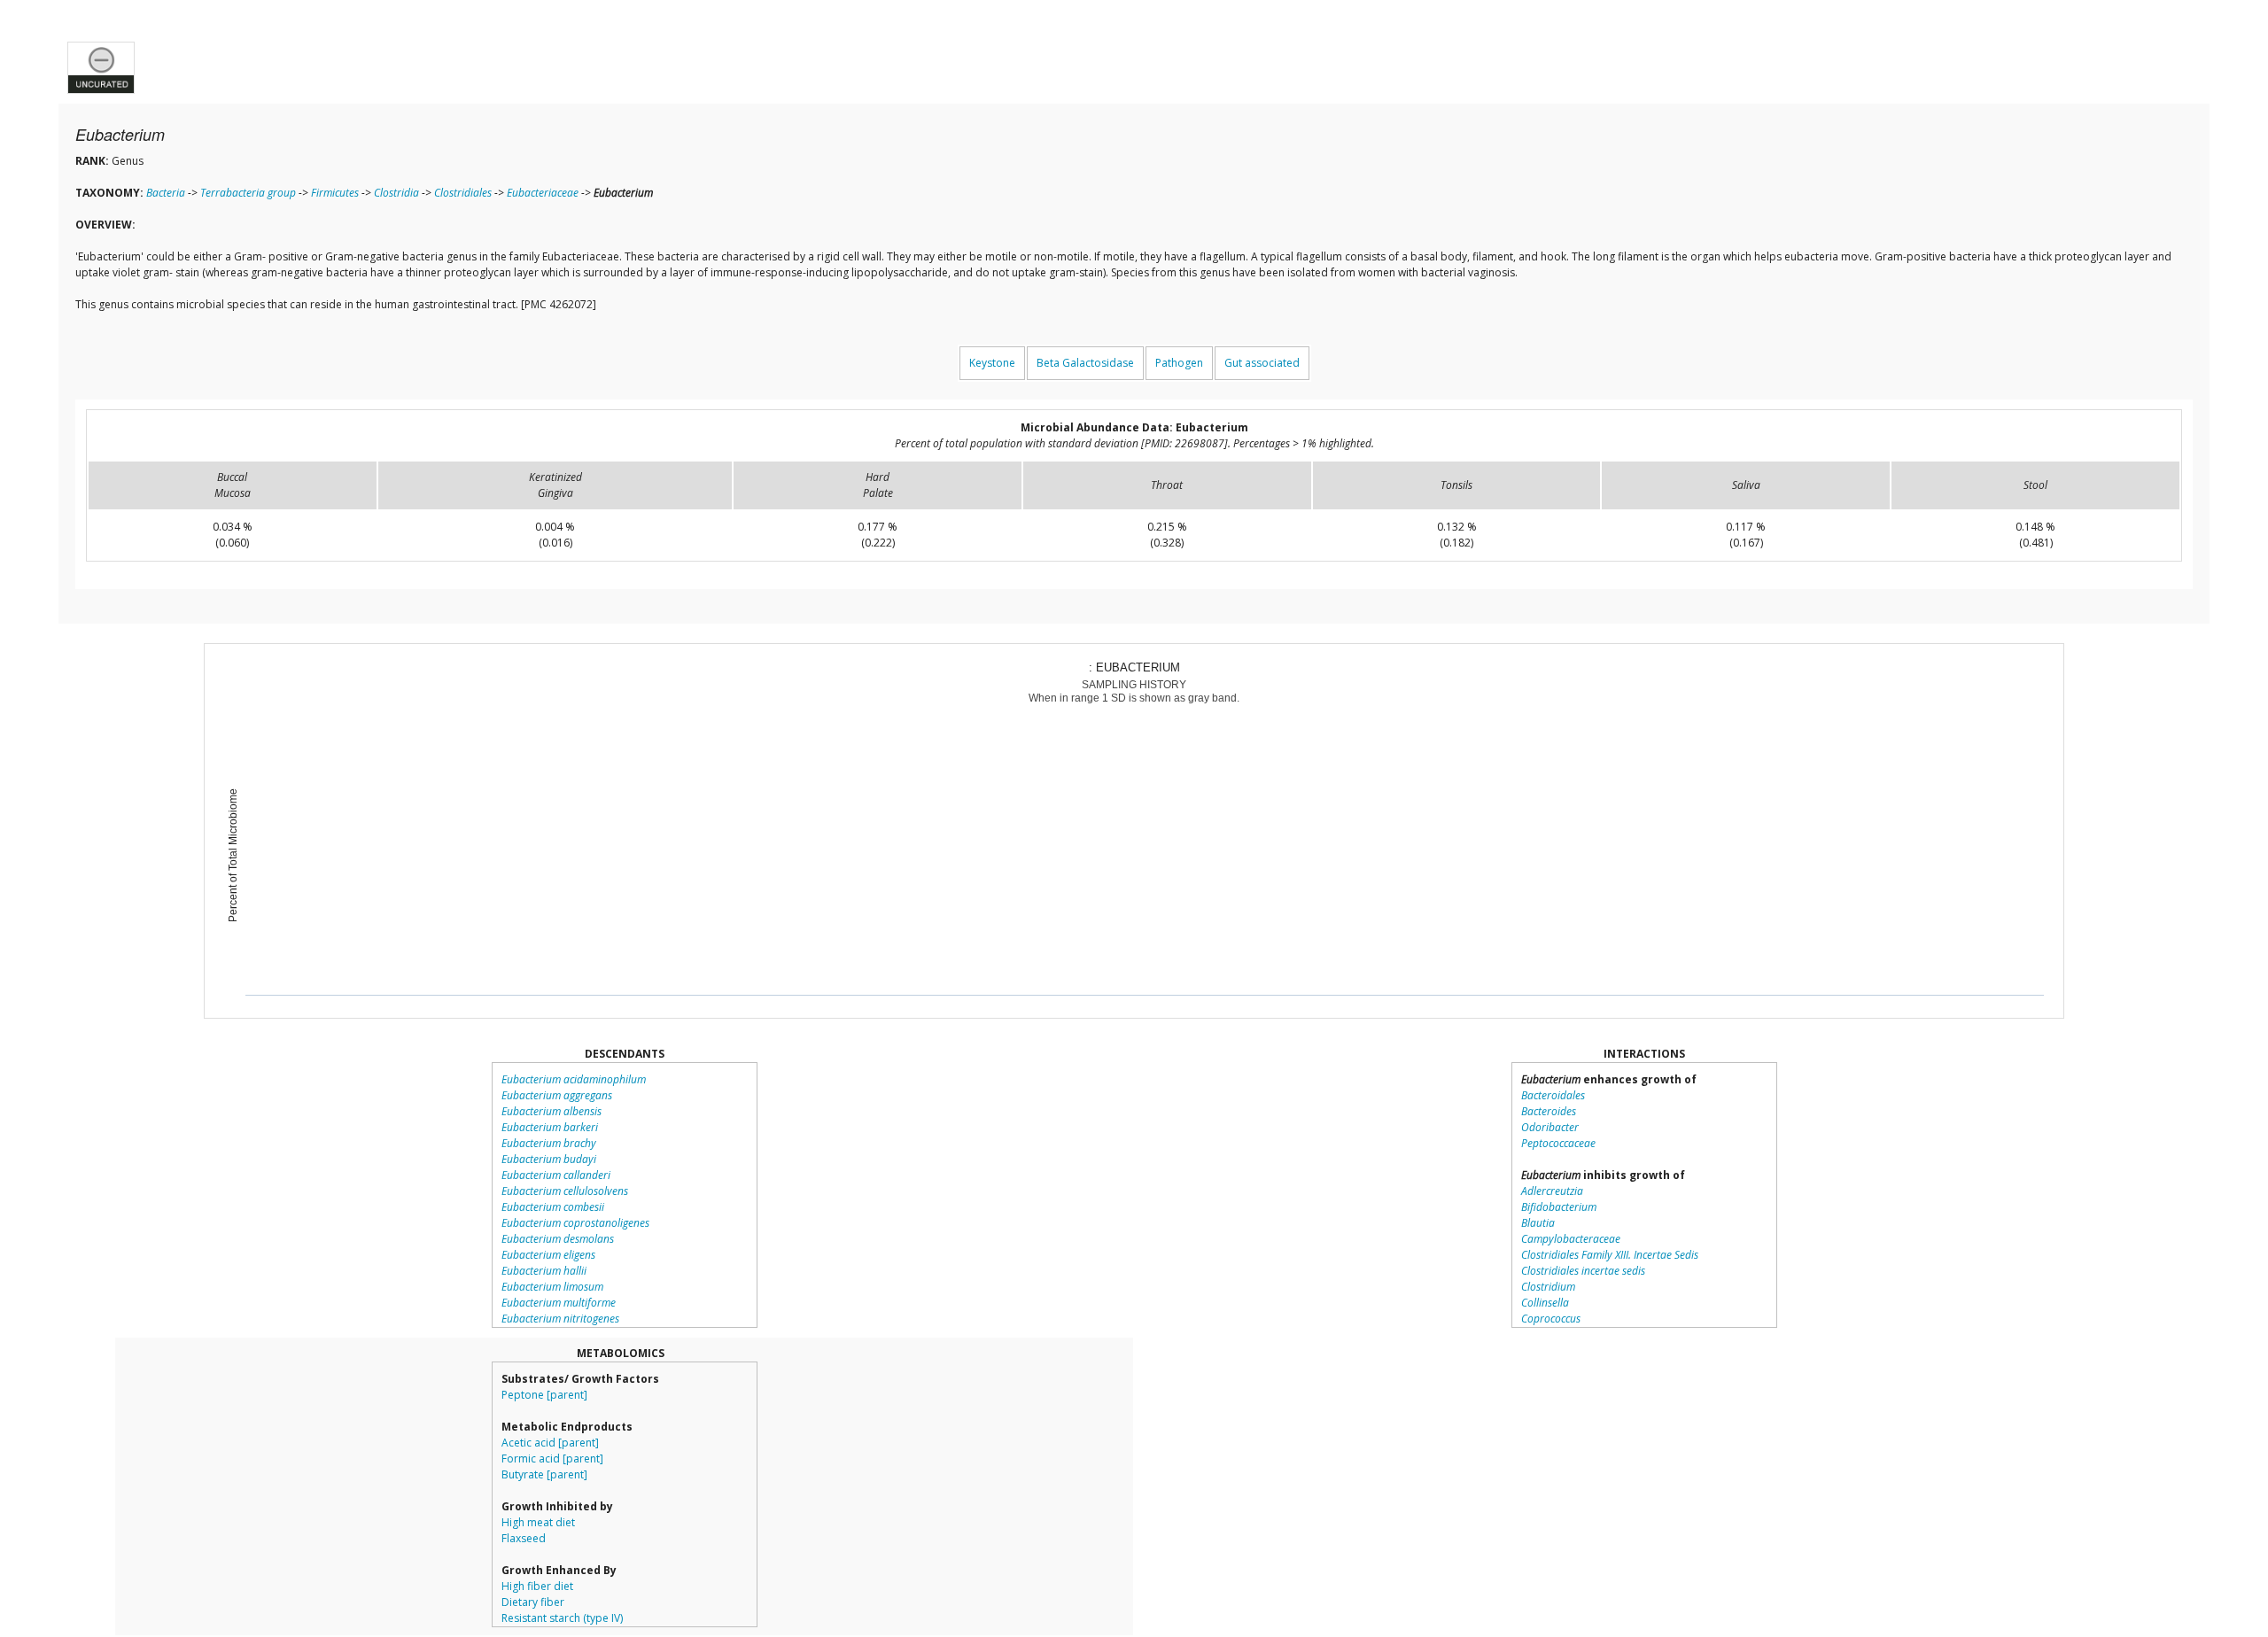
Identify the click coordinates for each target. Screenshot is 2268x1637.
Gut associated (1262, 363)
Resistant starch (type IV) (562, 1618)
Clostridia (396, 193)
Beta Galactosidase (1085, 363)
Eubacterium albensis (551, 1111)
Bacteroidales (1553, 1095)
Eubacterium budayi (549, 1159)
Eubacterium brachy (549, 1143)
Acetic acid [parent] (550, 1443)
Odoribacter (1550, 1127)
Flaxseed (524, 1538)
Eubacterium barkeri (550, 1127)
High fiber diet (537, 1586)
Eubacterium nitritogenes (560, 1319)
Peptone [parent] (544, 1395)
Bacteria (166, 193)
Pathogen (1179, 363)
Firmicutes (335, 193)
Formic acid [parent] (552, 1459)
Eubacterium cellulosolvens (565, 1191)
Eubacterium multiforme (559, 1303)
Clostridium (1548, 1287)
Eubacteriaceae (543, 193)
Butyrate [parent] (544, 1474)
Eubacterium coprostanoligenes (575, 1223)
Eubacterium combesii (553, 1207)
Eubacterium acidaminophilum (574, 1079)
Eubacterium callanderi (556, 1175)
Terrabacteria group (248, 193)
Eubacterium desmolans (558, 1239)
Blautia (1538, 1223)
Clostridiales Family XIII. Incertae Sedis (1610, 1255)
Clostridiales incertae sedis (1583, 1271)
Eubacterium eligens (548, 1255)
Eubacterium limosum (552, 1287)
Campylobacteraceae (1571, 1239)
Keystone (992, 363)
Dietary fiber (533, 1602)
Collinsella (1545, 1303)
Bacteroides (1549, 1111)
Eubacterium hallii (544, 1271)
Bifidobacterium (1559, 1207)
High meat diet (538, 1522)
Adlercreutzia (1552, 1191)
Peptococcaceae (1558, 1143)
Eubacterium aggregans (557, 1095)
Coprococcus (1551, 1319)
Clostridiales (463, 193)
